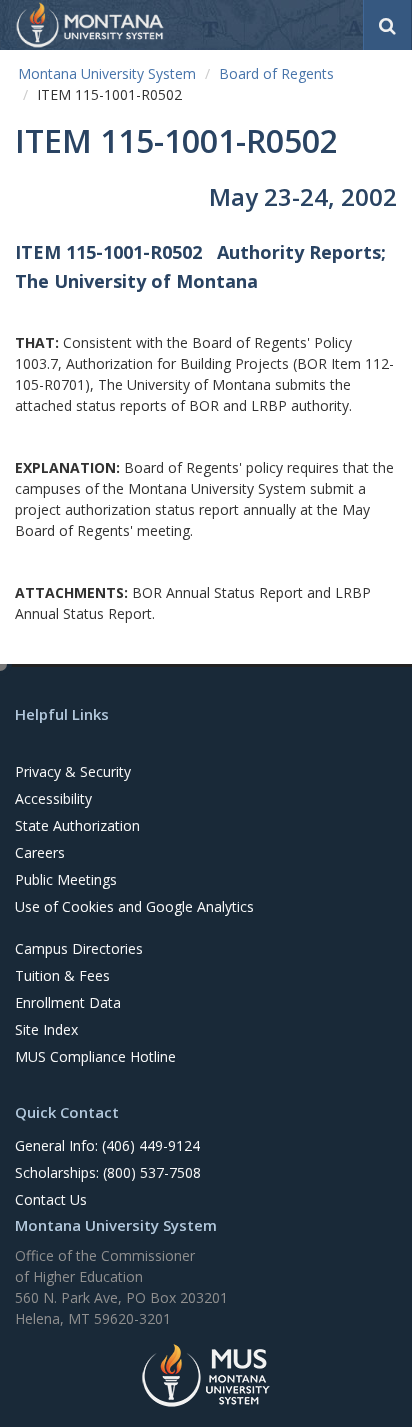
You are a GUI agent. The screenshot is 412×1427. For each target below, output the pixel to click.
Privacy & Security (73, 771)
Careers (40, 852)
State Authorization (77, 825)
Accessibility (53, 798)
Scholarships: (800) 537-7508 (108, 1172)
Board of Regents (276, 73)
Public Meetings (66, 879)
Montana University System (107, 73)
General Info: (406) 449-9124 (107, 1145)
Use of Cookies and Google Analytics (134, 906)
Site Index (46, 1029)
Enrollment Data (68, 1002)
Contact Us (51, 1199)
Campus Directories (79, 948)
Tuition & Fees (62, 975)
